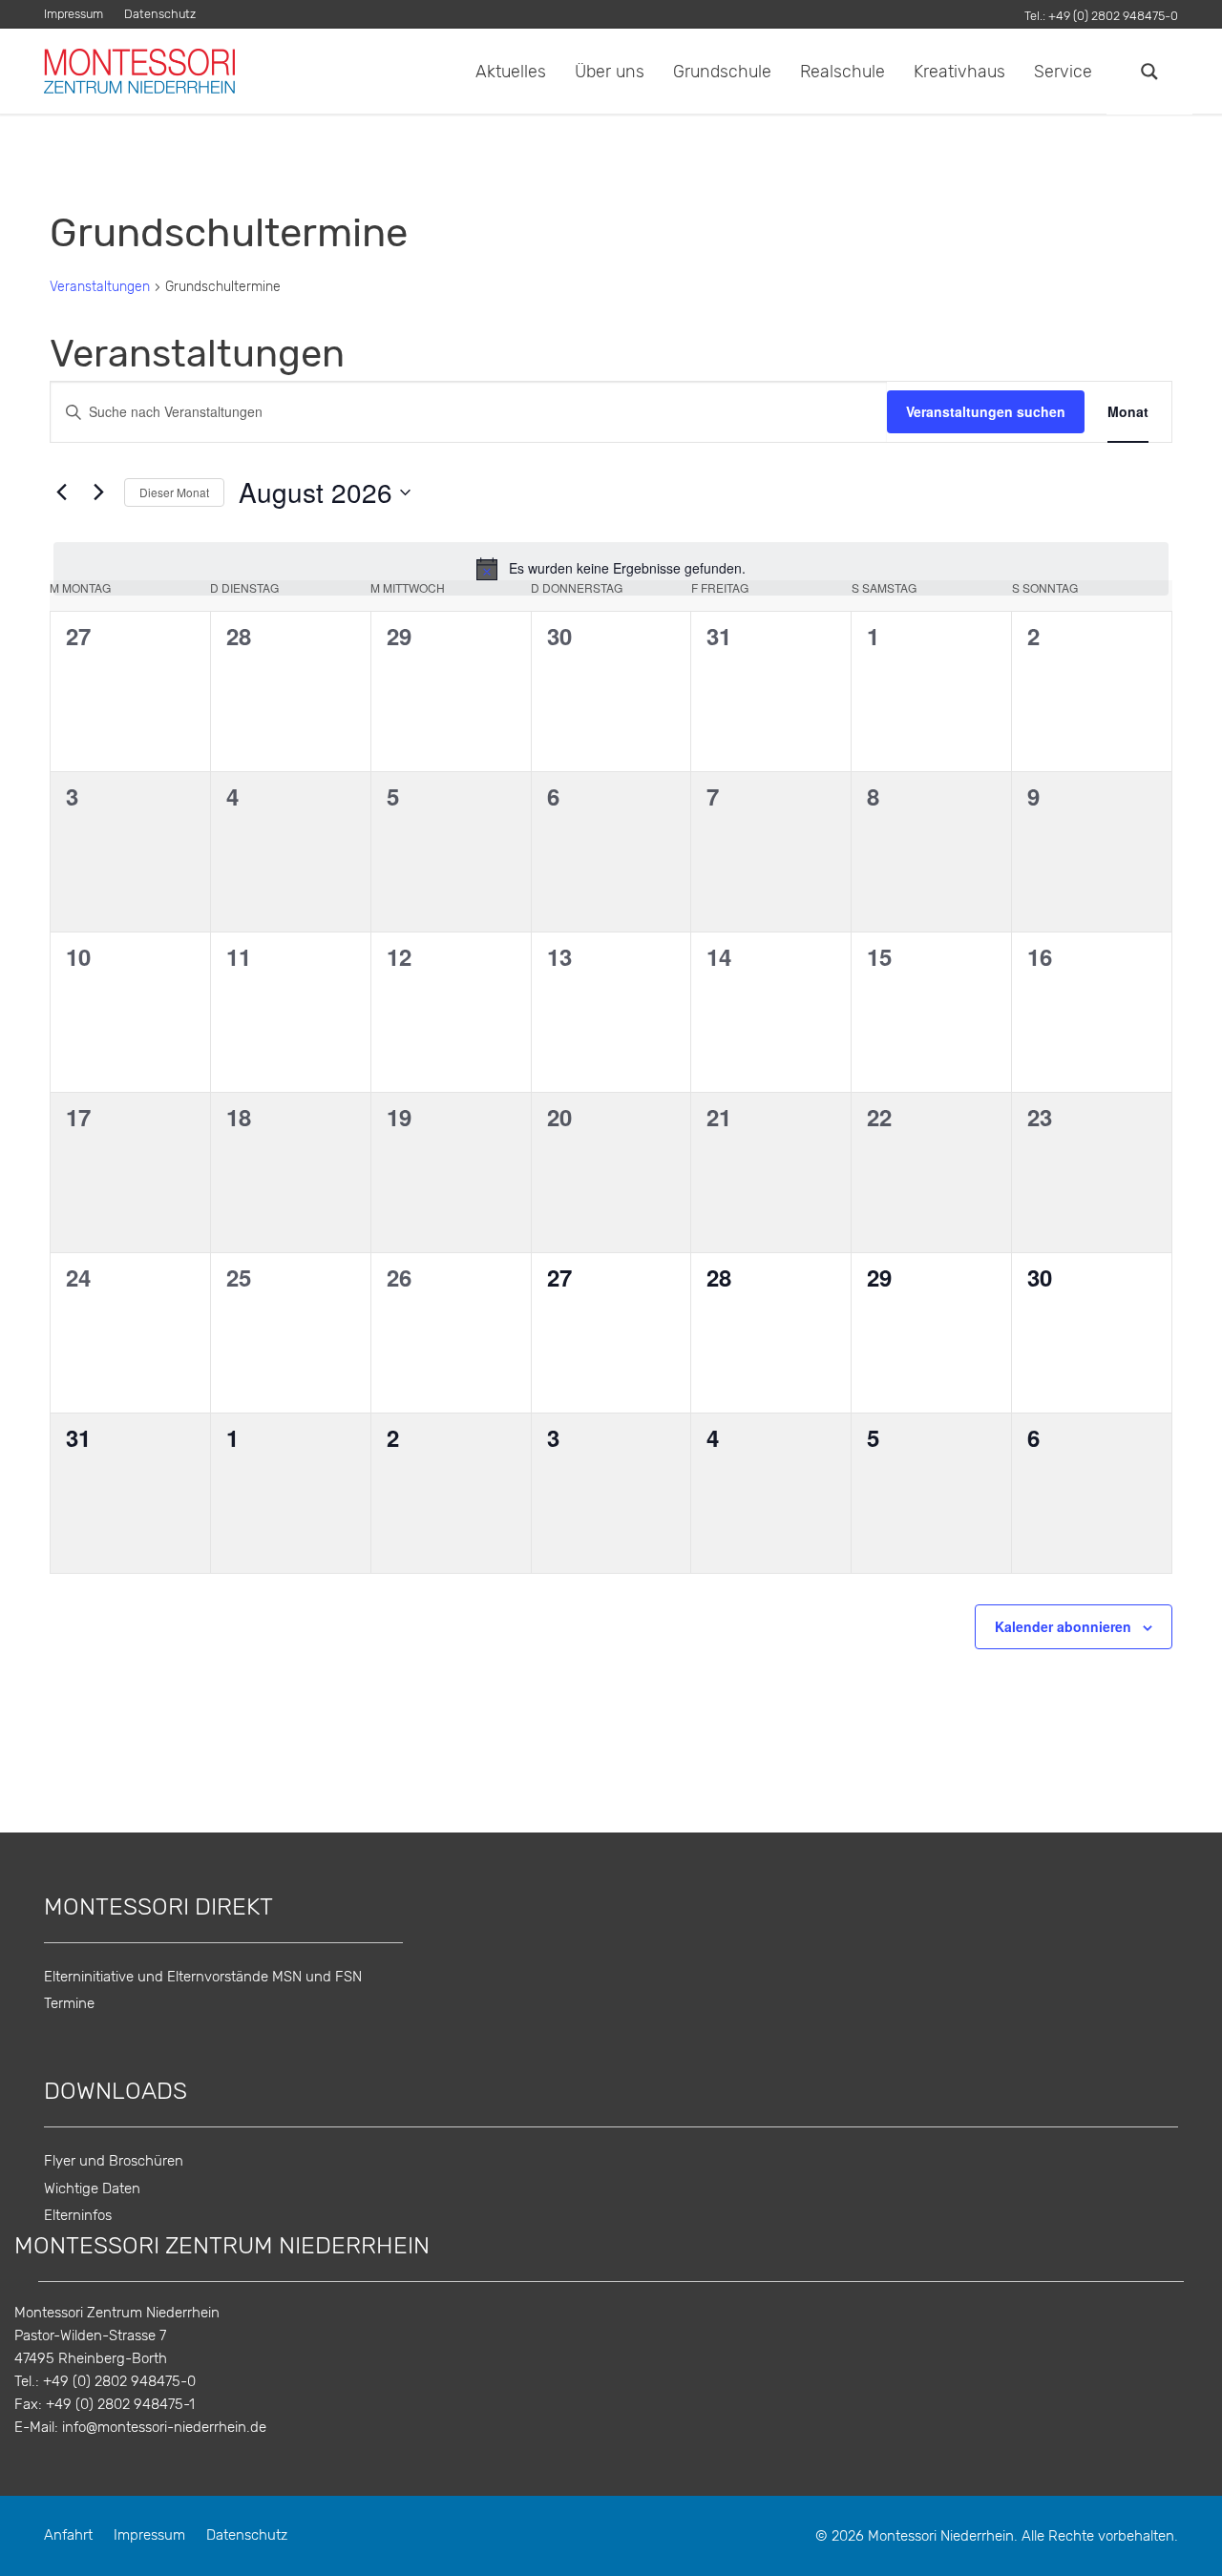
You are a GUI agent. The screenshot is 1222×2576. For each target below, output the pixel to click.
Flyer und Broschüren (114, 2161)
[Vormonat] (61, 492)
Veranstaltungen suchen (986, 411)
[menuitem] (79, 15)
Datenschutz (160, 15)
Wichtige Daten (92, 2189)
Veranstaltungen (100, 287)
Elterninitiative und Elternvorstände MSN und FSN (203, 1977)
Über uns (610, 71)
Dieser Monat (174, 492)
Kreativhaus (959, 71)
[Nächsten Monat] (98, 492)
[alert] (611, 569)
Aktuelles (511, 71)
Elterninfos (78, 2216)
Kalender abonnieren (1063, 1626)
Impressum (74, 15)
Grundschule (722, 71)
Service (1063, 71)
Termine (69, 2003)
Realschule (843, 71)
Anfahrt (68, 2535)
